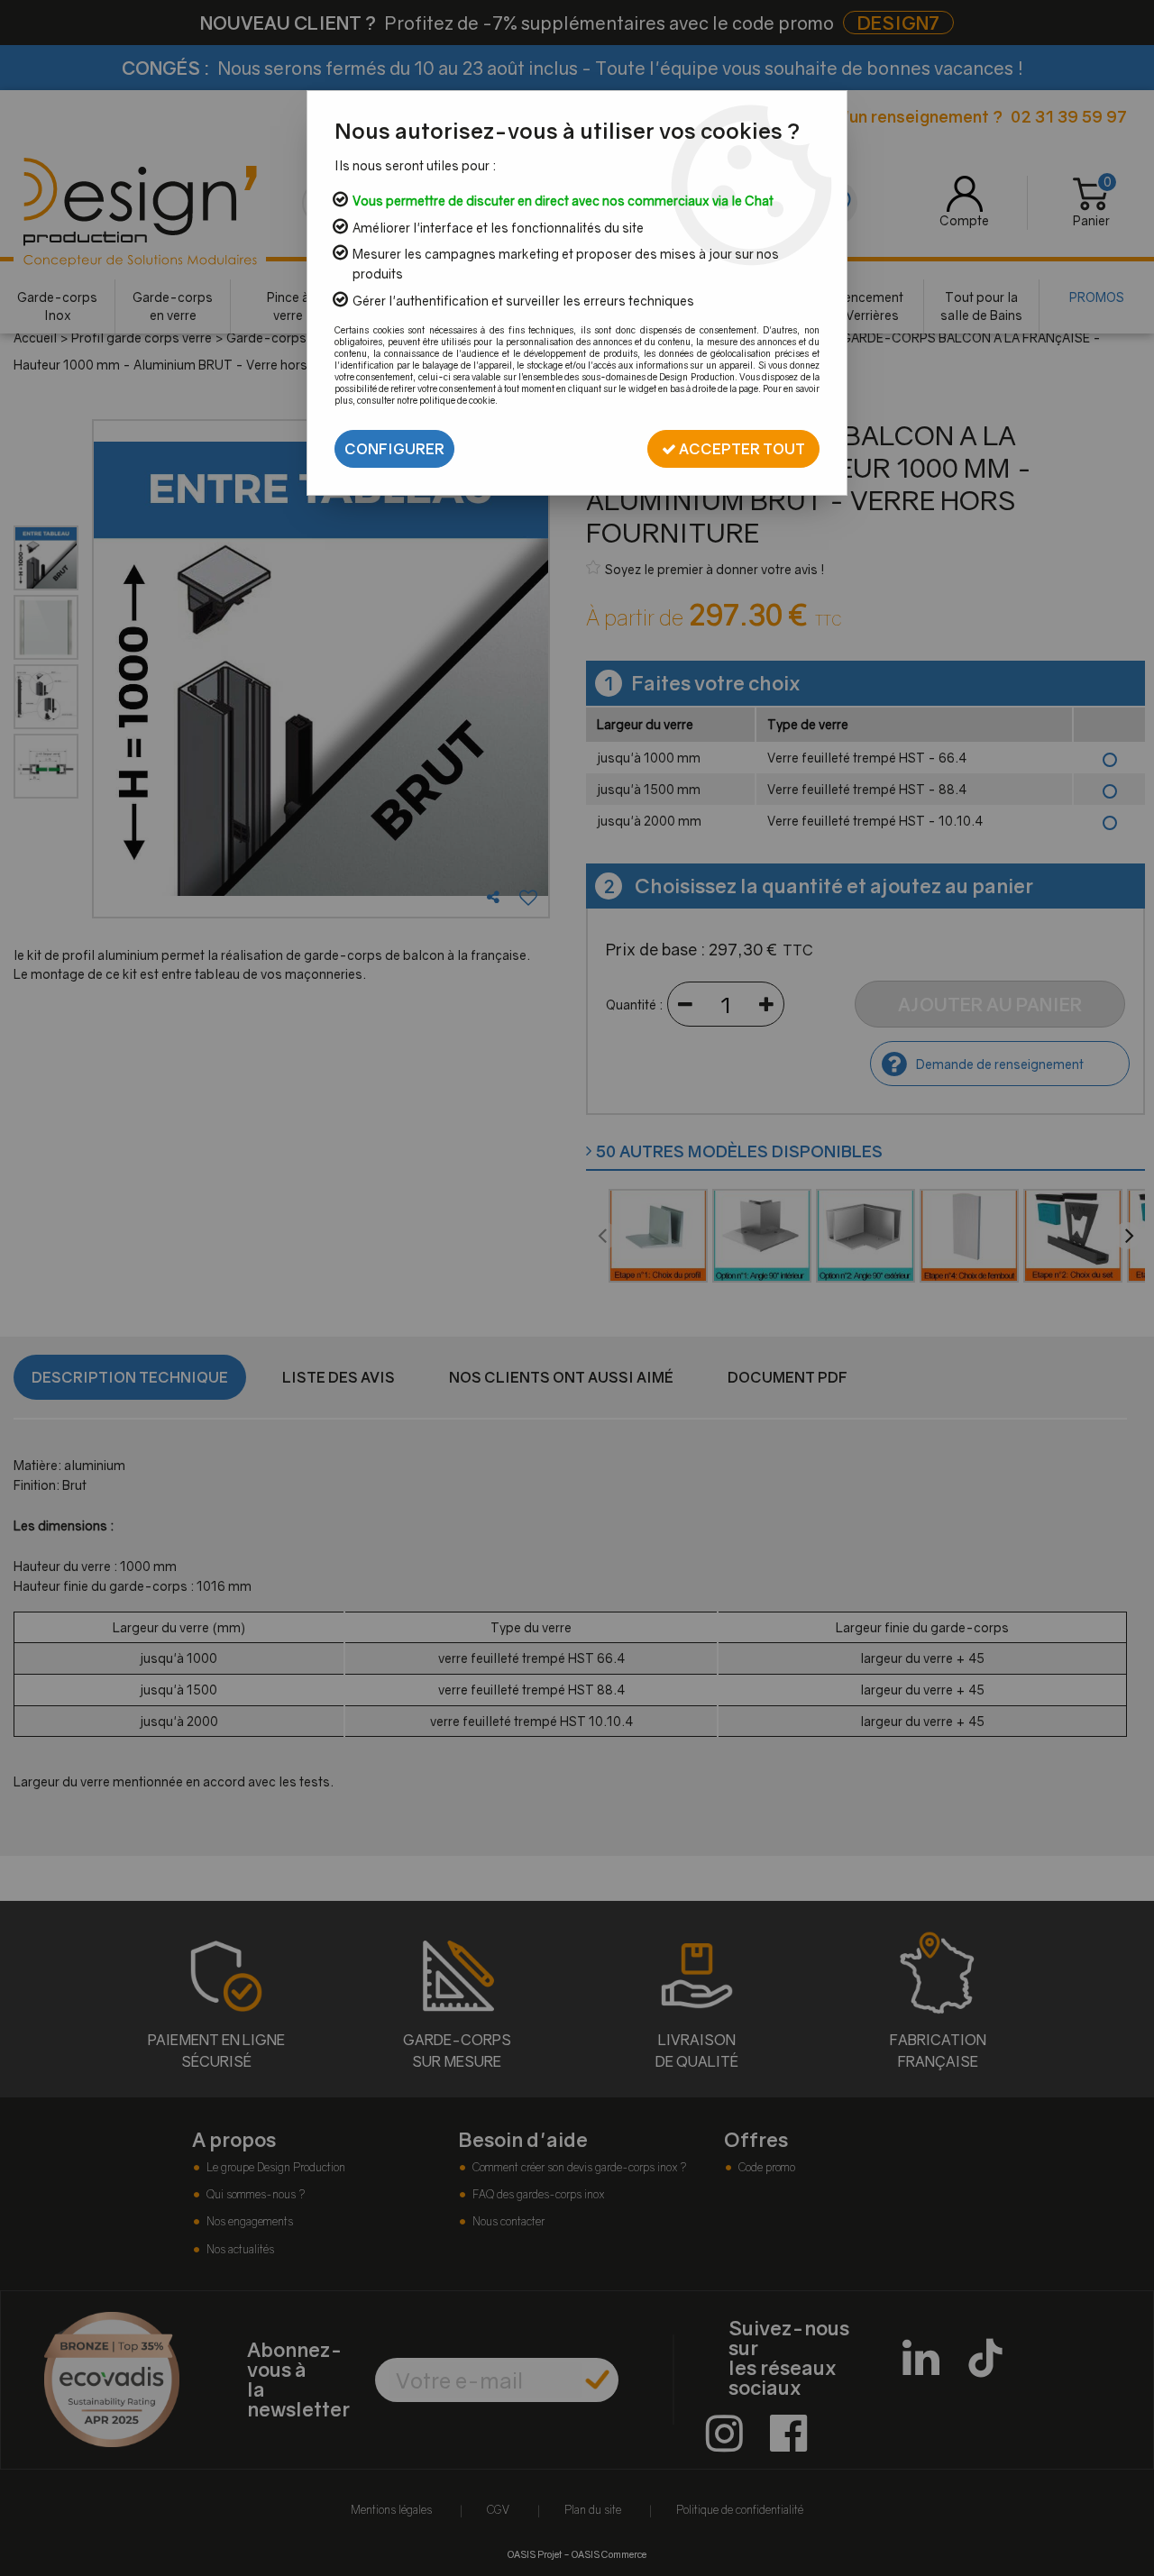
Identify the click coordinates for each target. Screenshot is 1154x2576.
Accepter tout (741, 449)
